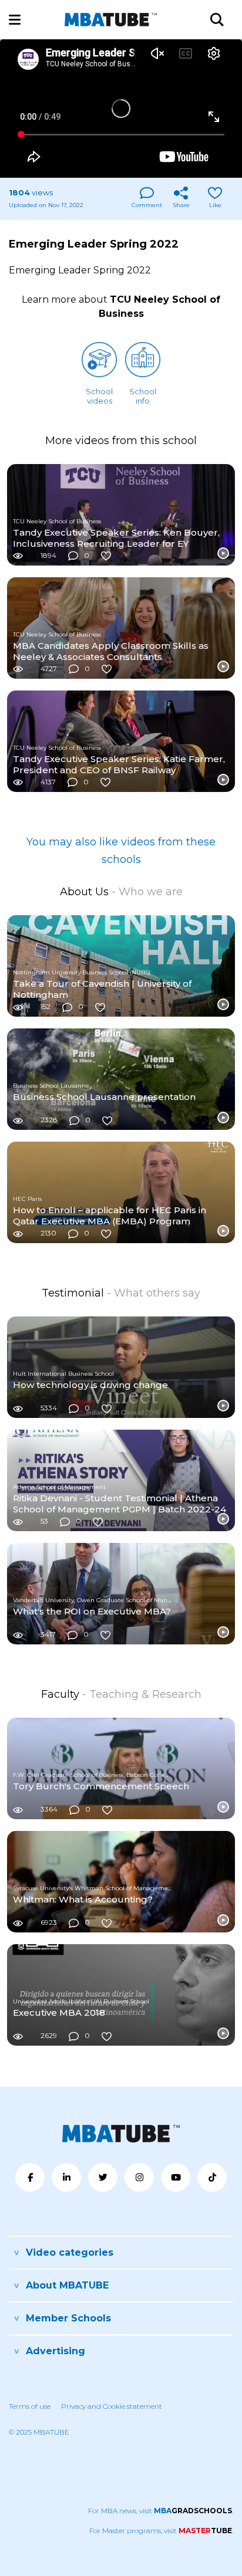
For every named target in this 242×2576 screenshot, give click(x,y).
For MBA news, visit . (161, 2511)
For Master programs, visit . (161, 2531)
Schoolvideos (99, 396)
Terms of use (30, 2406)
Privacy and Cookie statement (112, 2406)
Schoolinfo (143, 396)
